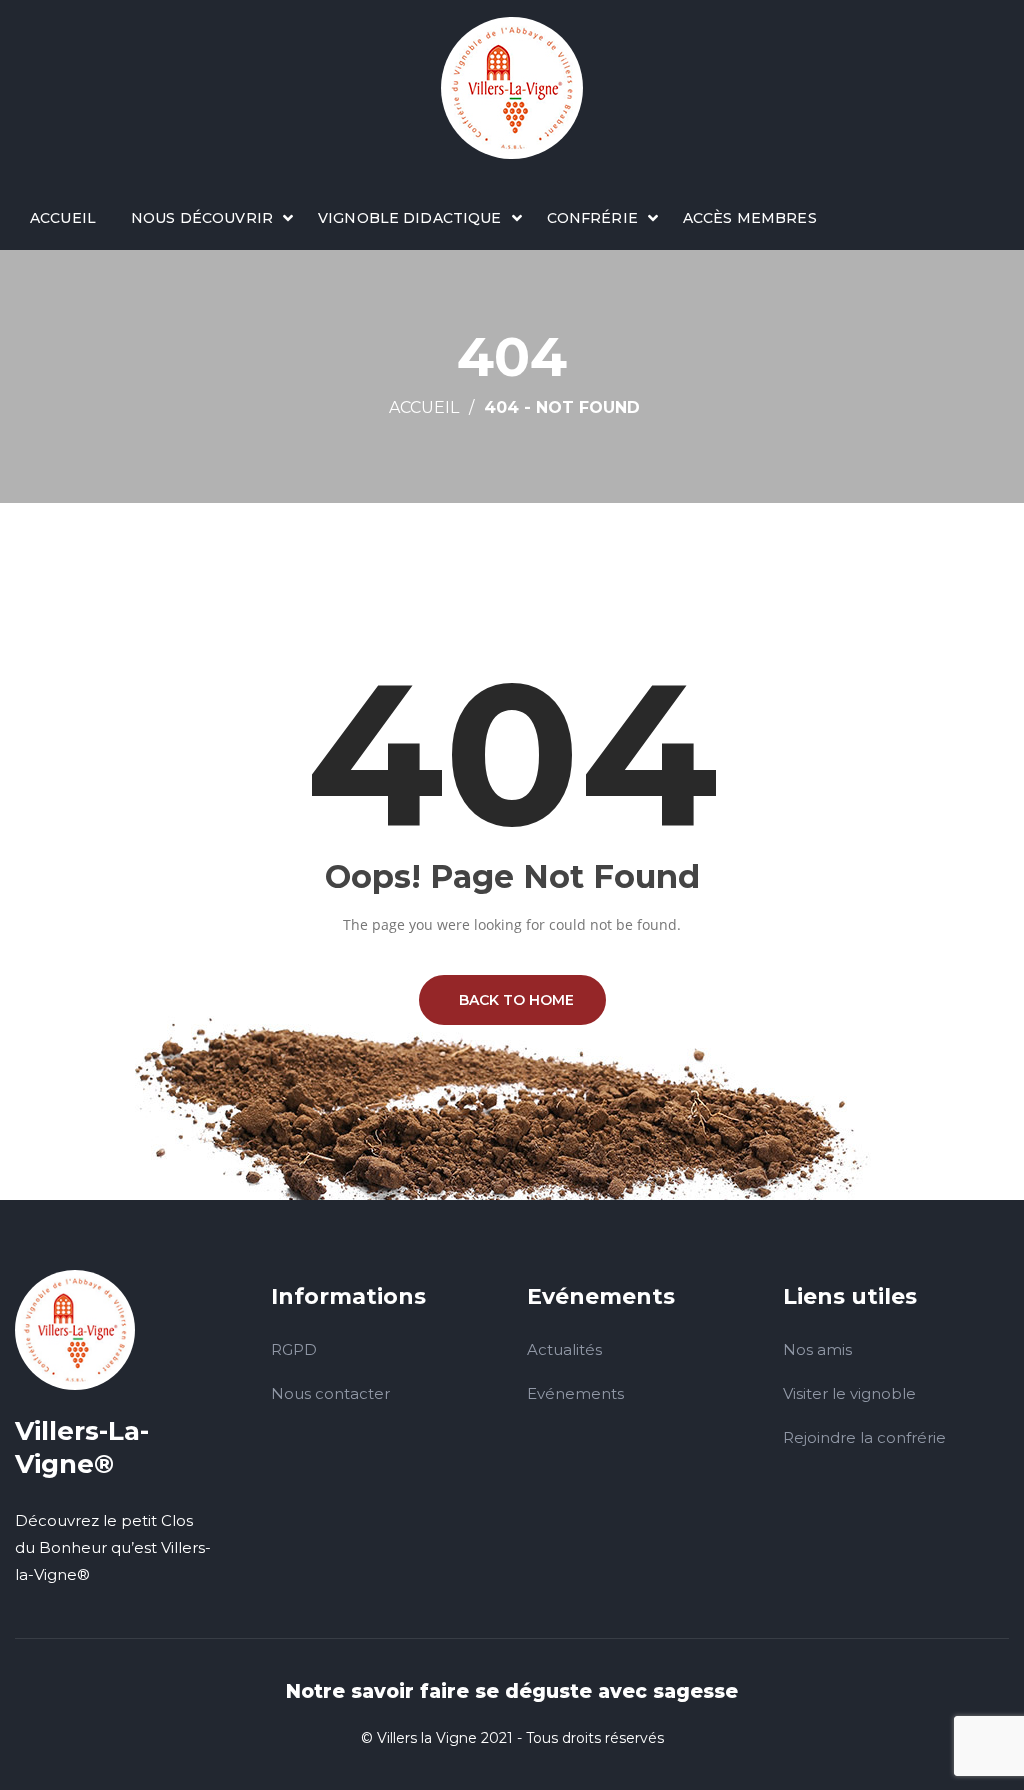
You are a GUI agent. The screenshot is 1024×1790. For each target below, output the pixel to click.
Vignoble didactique (410, 218)
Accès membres (750, 218)
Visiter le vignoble (849, 1393)
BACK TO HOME (512, 1000)
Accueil (63, 218)
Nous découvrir (202, 218)
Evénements (575, 1393)
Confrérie (592, 218)
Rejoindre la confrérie (864, 1437)
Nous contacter (330, 1393)
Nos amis (817, 1349)
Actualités (564, 1349)
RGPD (294, 1349)
